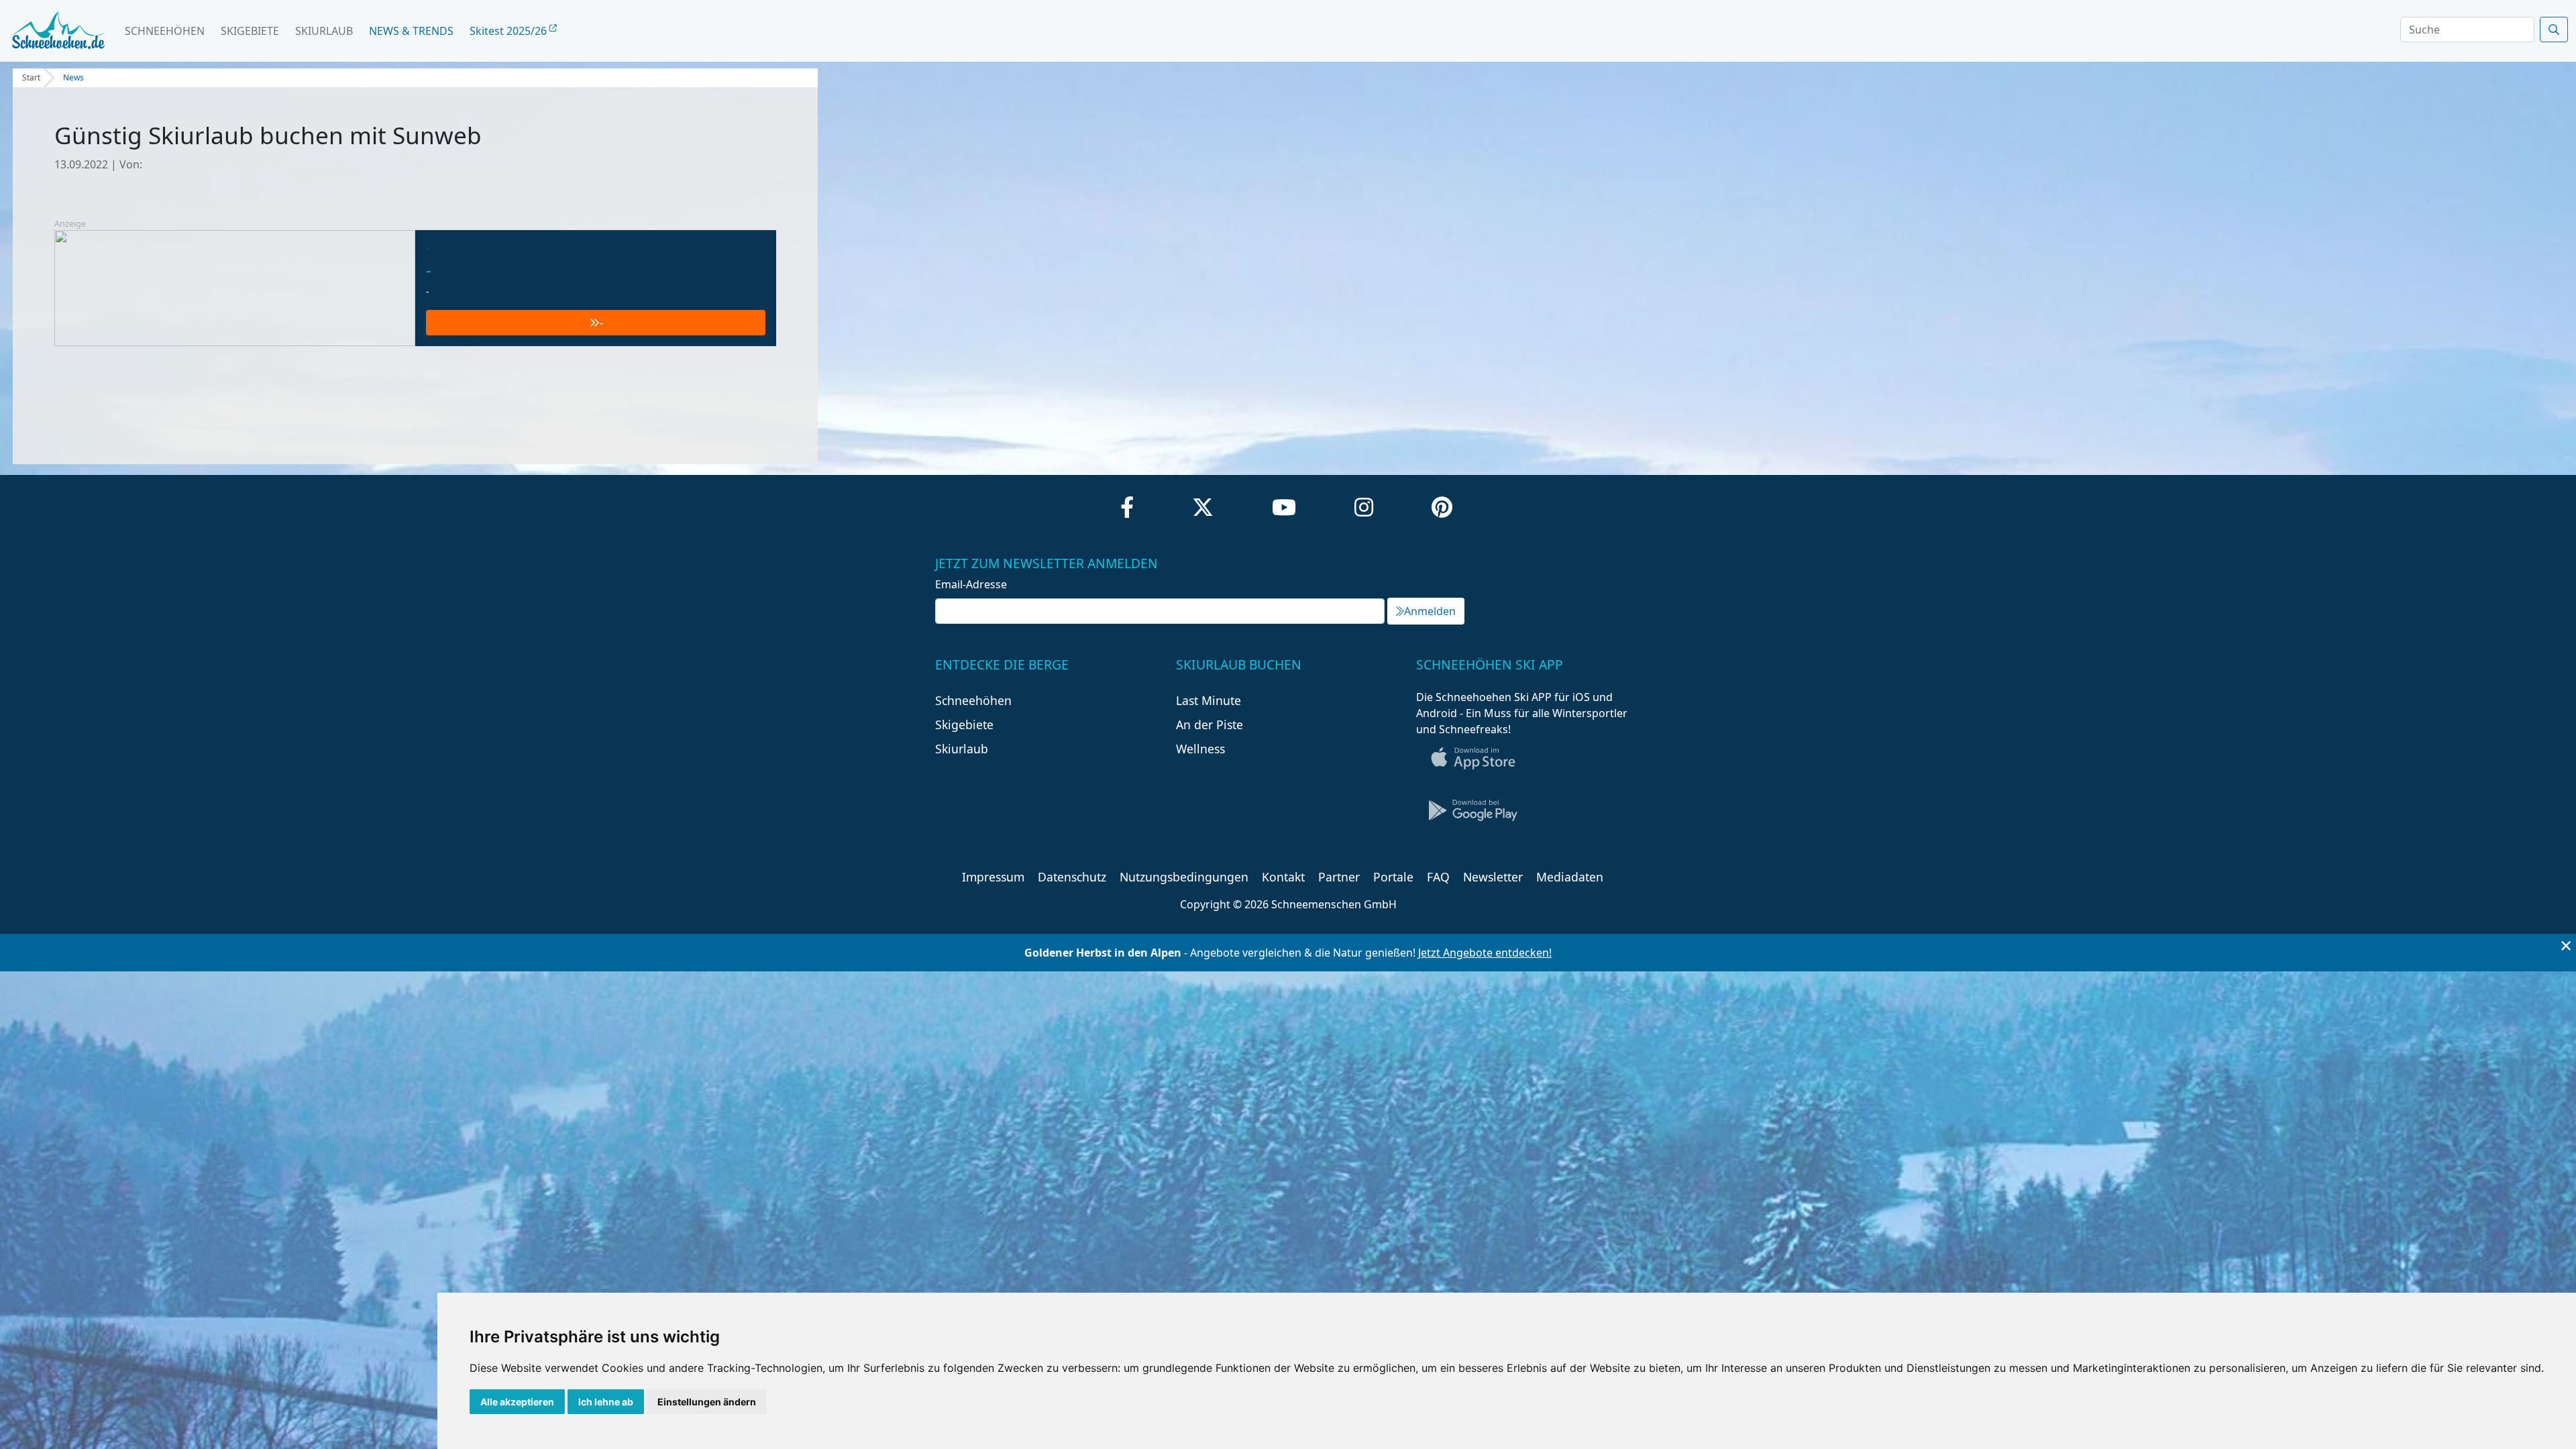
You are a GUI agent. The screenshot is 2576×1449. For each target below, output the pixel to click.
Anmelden (1430, 611)
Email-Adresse (971, 584)
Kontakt (1283, 877)
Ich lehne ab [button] (606, 1402)
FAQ (1438, 877)
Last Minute (1209, 700)
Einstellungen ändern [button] (707, 1402)
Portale (1393, 877)
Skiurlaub (324, 31)
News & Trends (411, 31)
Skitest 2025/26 (509, 31)
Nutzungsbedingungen (1184, 877)
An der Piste (1210, 724)
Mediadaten (1570, 877)
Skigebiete (250, 31)
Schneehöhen (165, 31)
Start (31, 77)
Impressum (993, 877)
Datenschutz (1072, 877)
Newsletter (1493, 877)
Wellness (1200, 749)
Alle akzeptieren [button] (517, 1402)
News (73, 77)
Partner (1339, 877)
